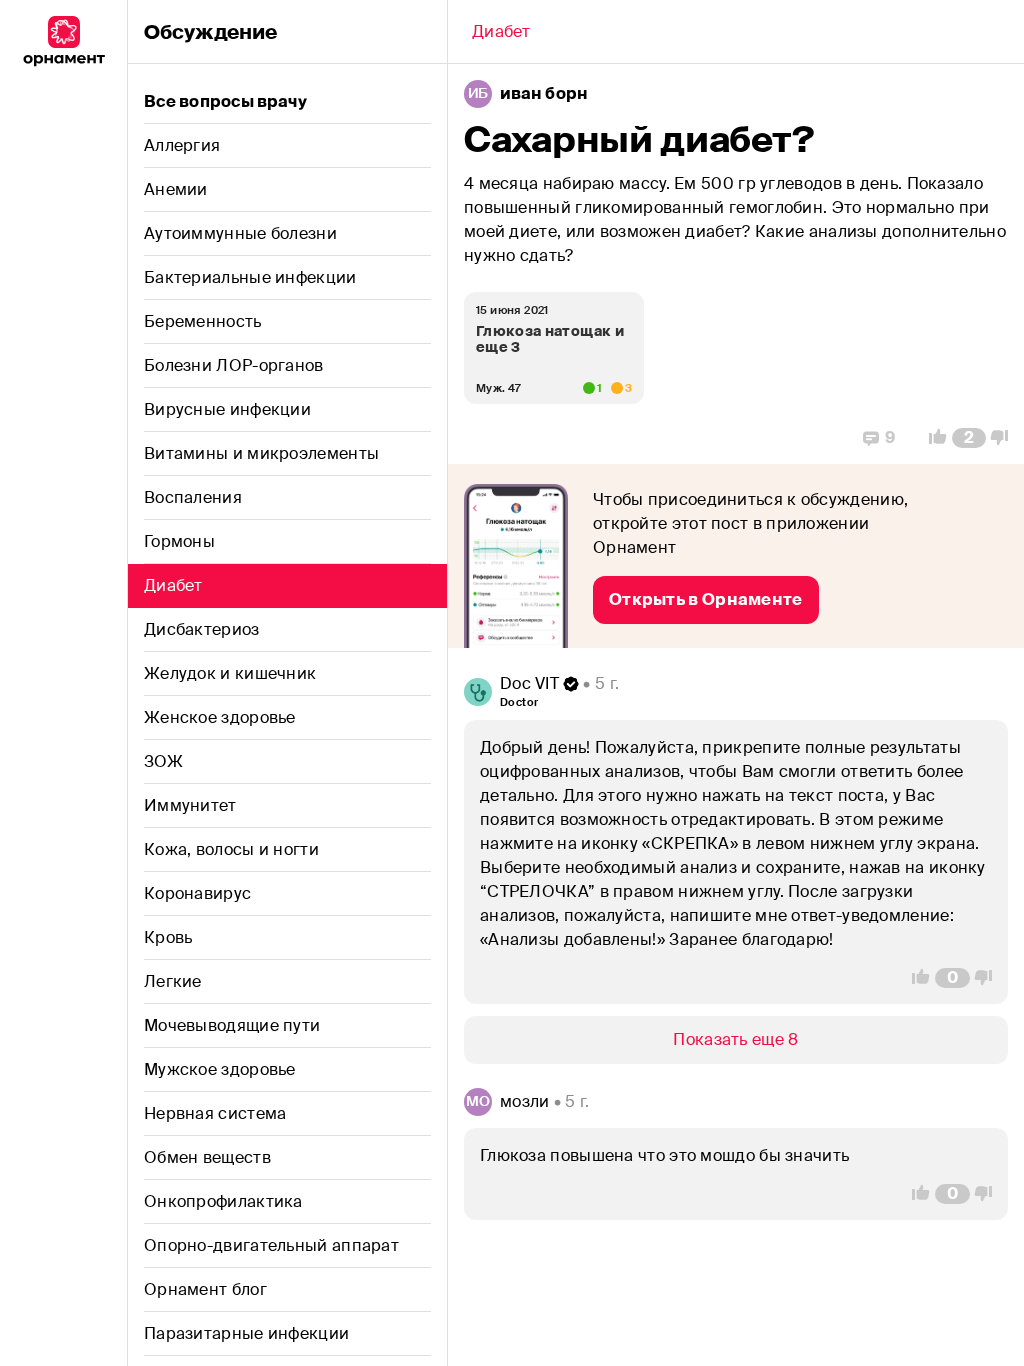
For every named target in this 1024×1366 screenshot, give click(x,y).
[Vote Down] (1005, 438)
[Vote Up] (932, 438)
